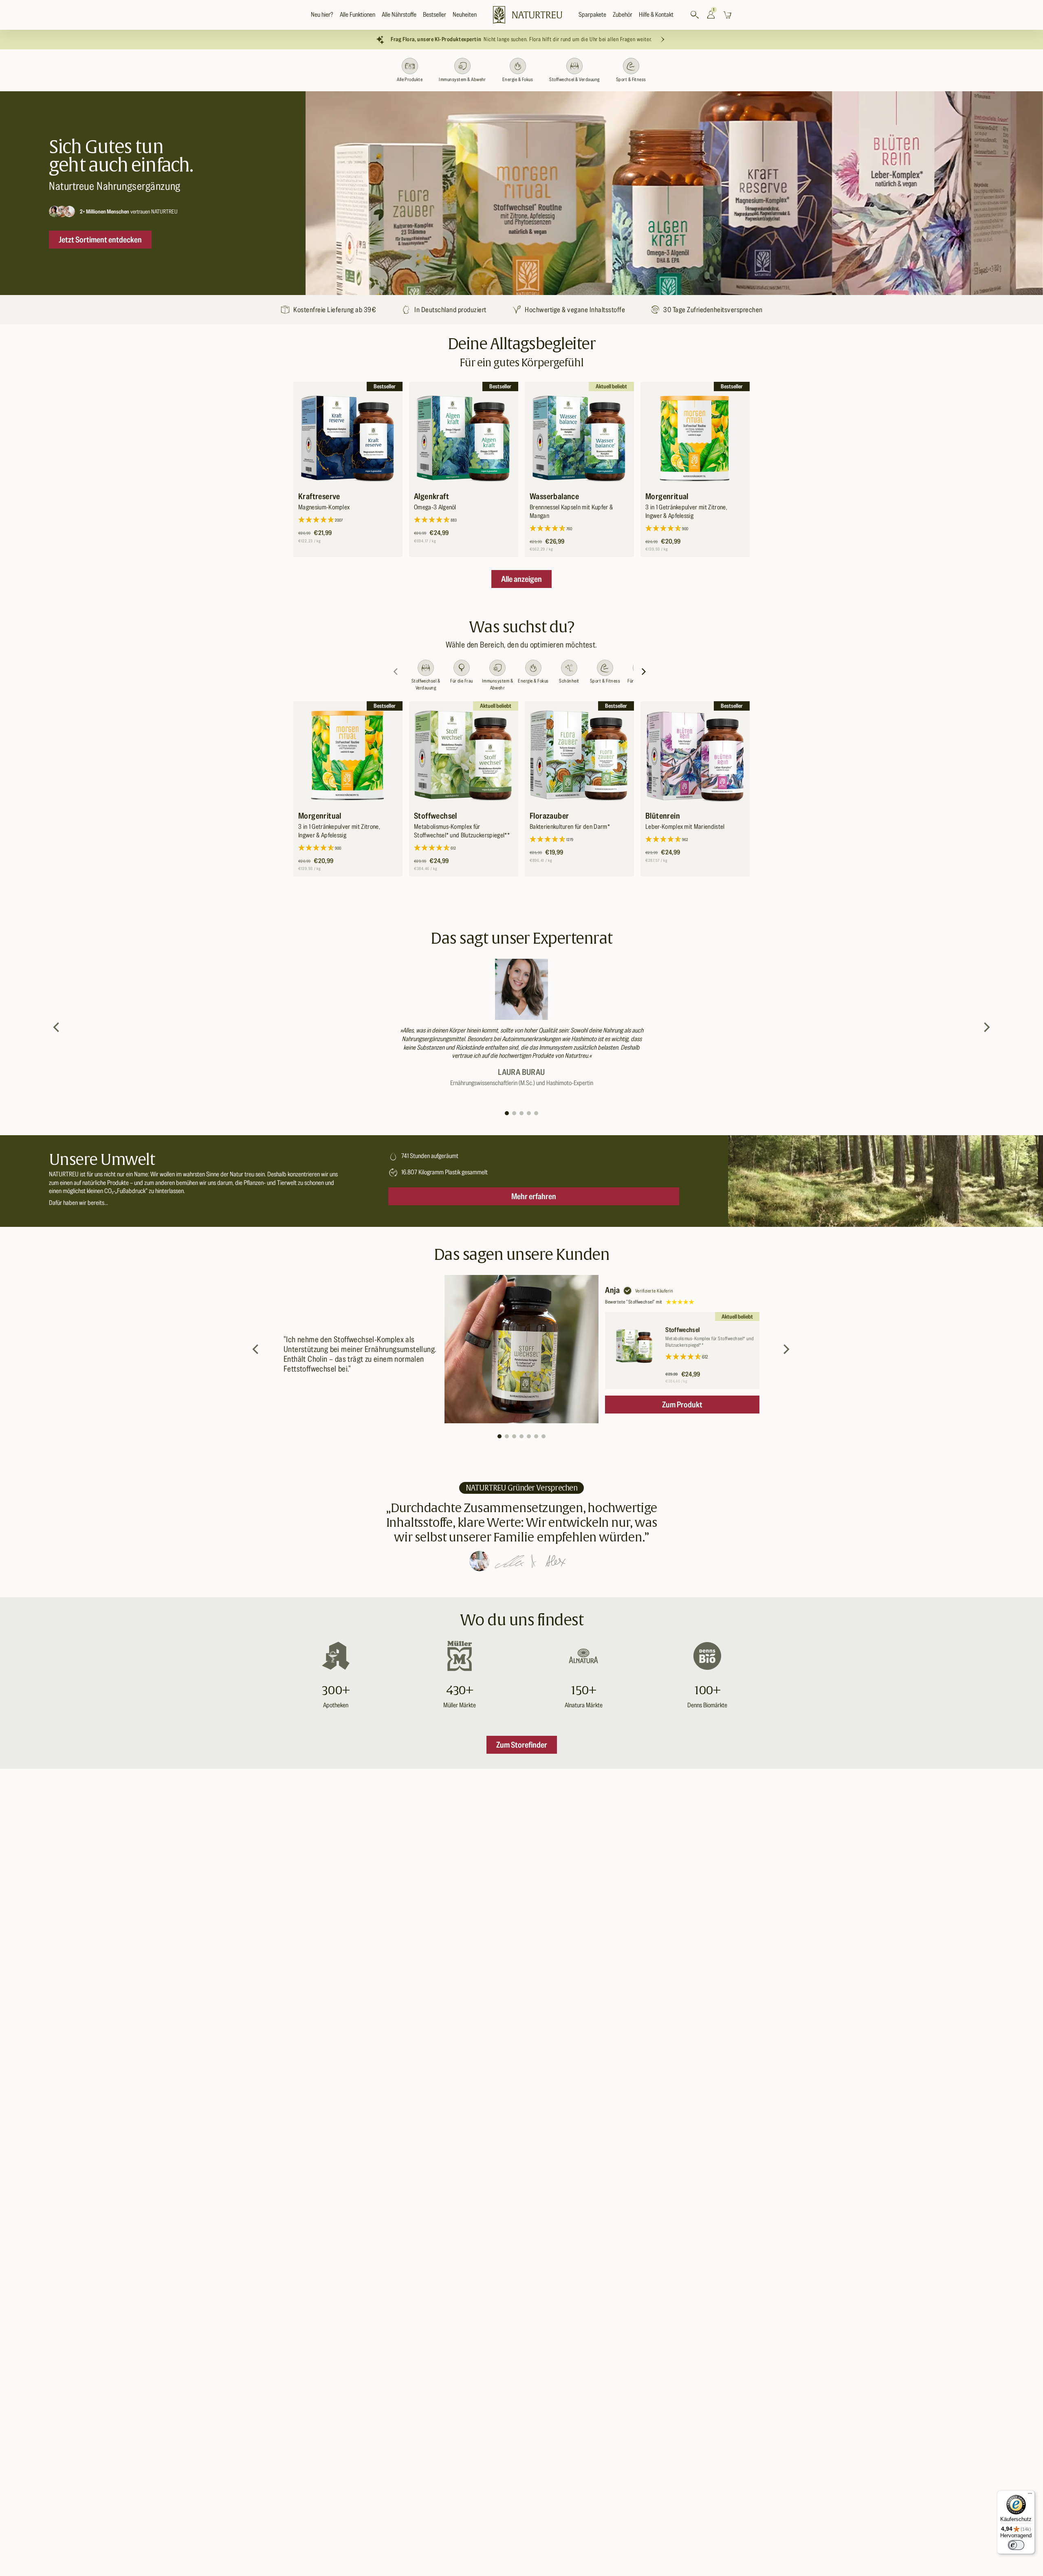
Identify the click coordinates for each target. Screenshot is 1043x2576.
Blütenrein (663, 816)
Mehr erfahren (534, 1196)
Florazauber (549, 816)
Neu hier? (322, 15)
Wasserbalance (554, 496)
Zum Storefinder (522, 1745)
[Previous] (57, 1027)
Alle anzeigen (521, 579)
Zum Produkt (682, 1405)
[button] (358, 15)
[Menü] (1030, 2495)
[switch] (1016, 2545)
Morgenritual (667, 496)
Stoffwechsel (436, 816)
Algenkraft (431, 496)
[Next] (645, 672)
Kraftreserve (319, 496)
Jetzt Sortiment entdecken (100, 240)
